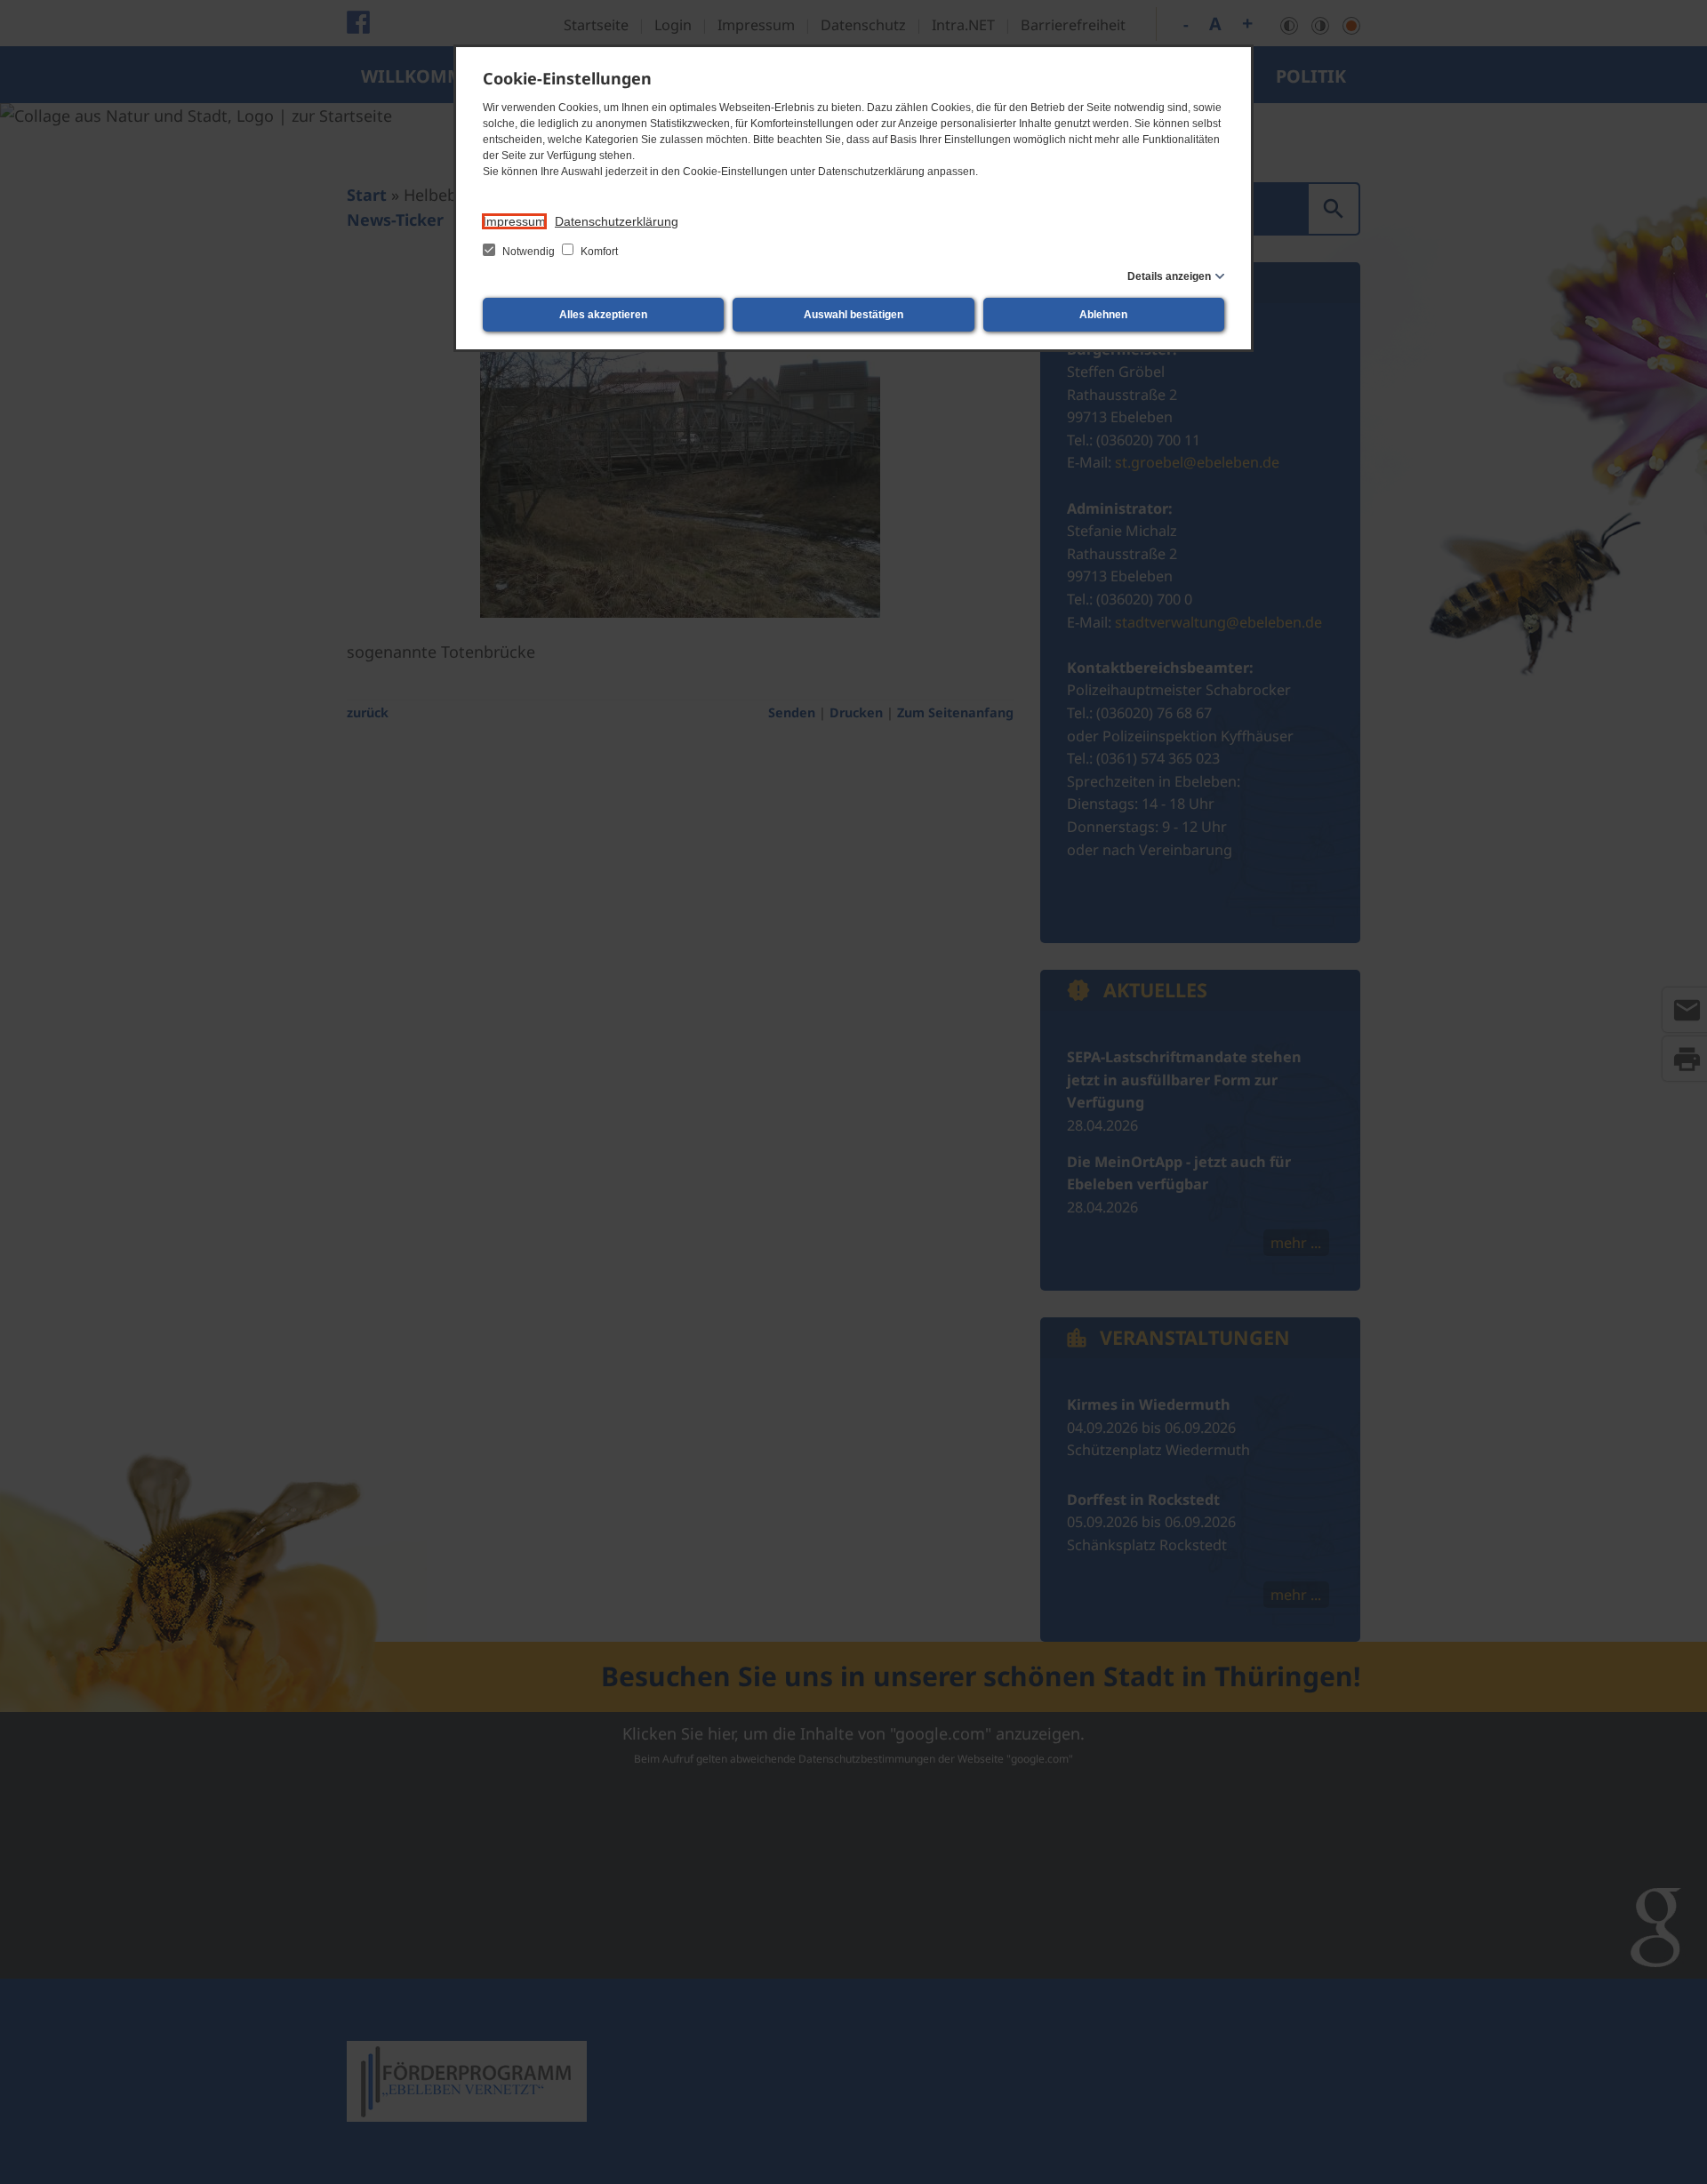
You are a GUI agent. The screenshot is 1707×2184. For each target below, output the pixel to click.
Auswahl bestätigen (853, 315)
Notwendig (529, 252)
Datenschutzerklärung (617, 221)
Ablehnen (1103, 315)
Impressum (514, 221)
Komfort (598, 252)
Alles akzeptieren (603, 315)
